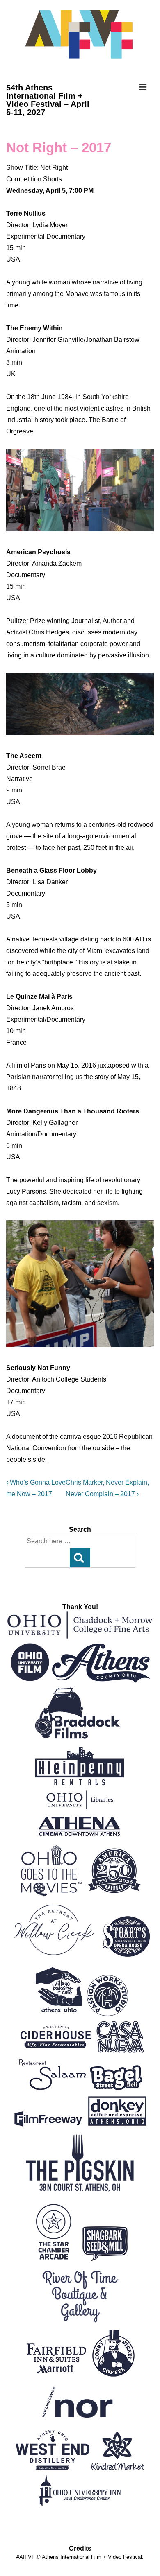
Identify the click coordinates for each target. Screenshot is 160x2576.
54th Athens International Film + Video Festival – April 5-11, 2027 (48, 100)
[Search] (80, 1558)
